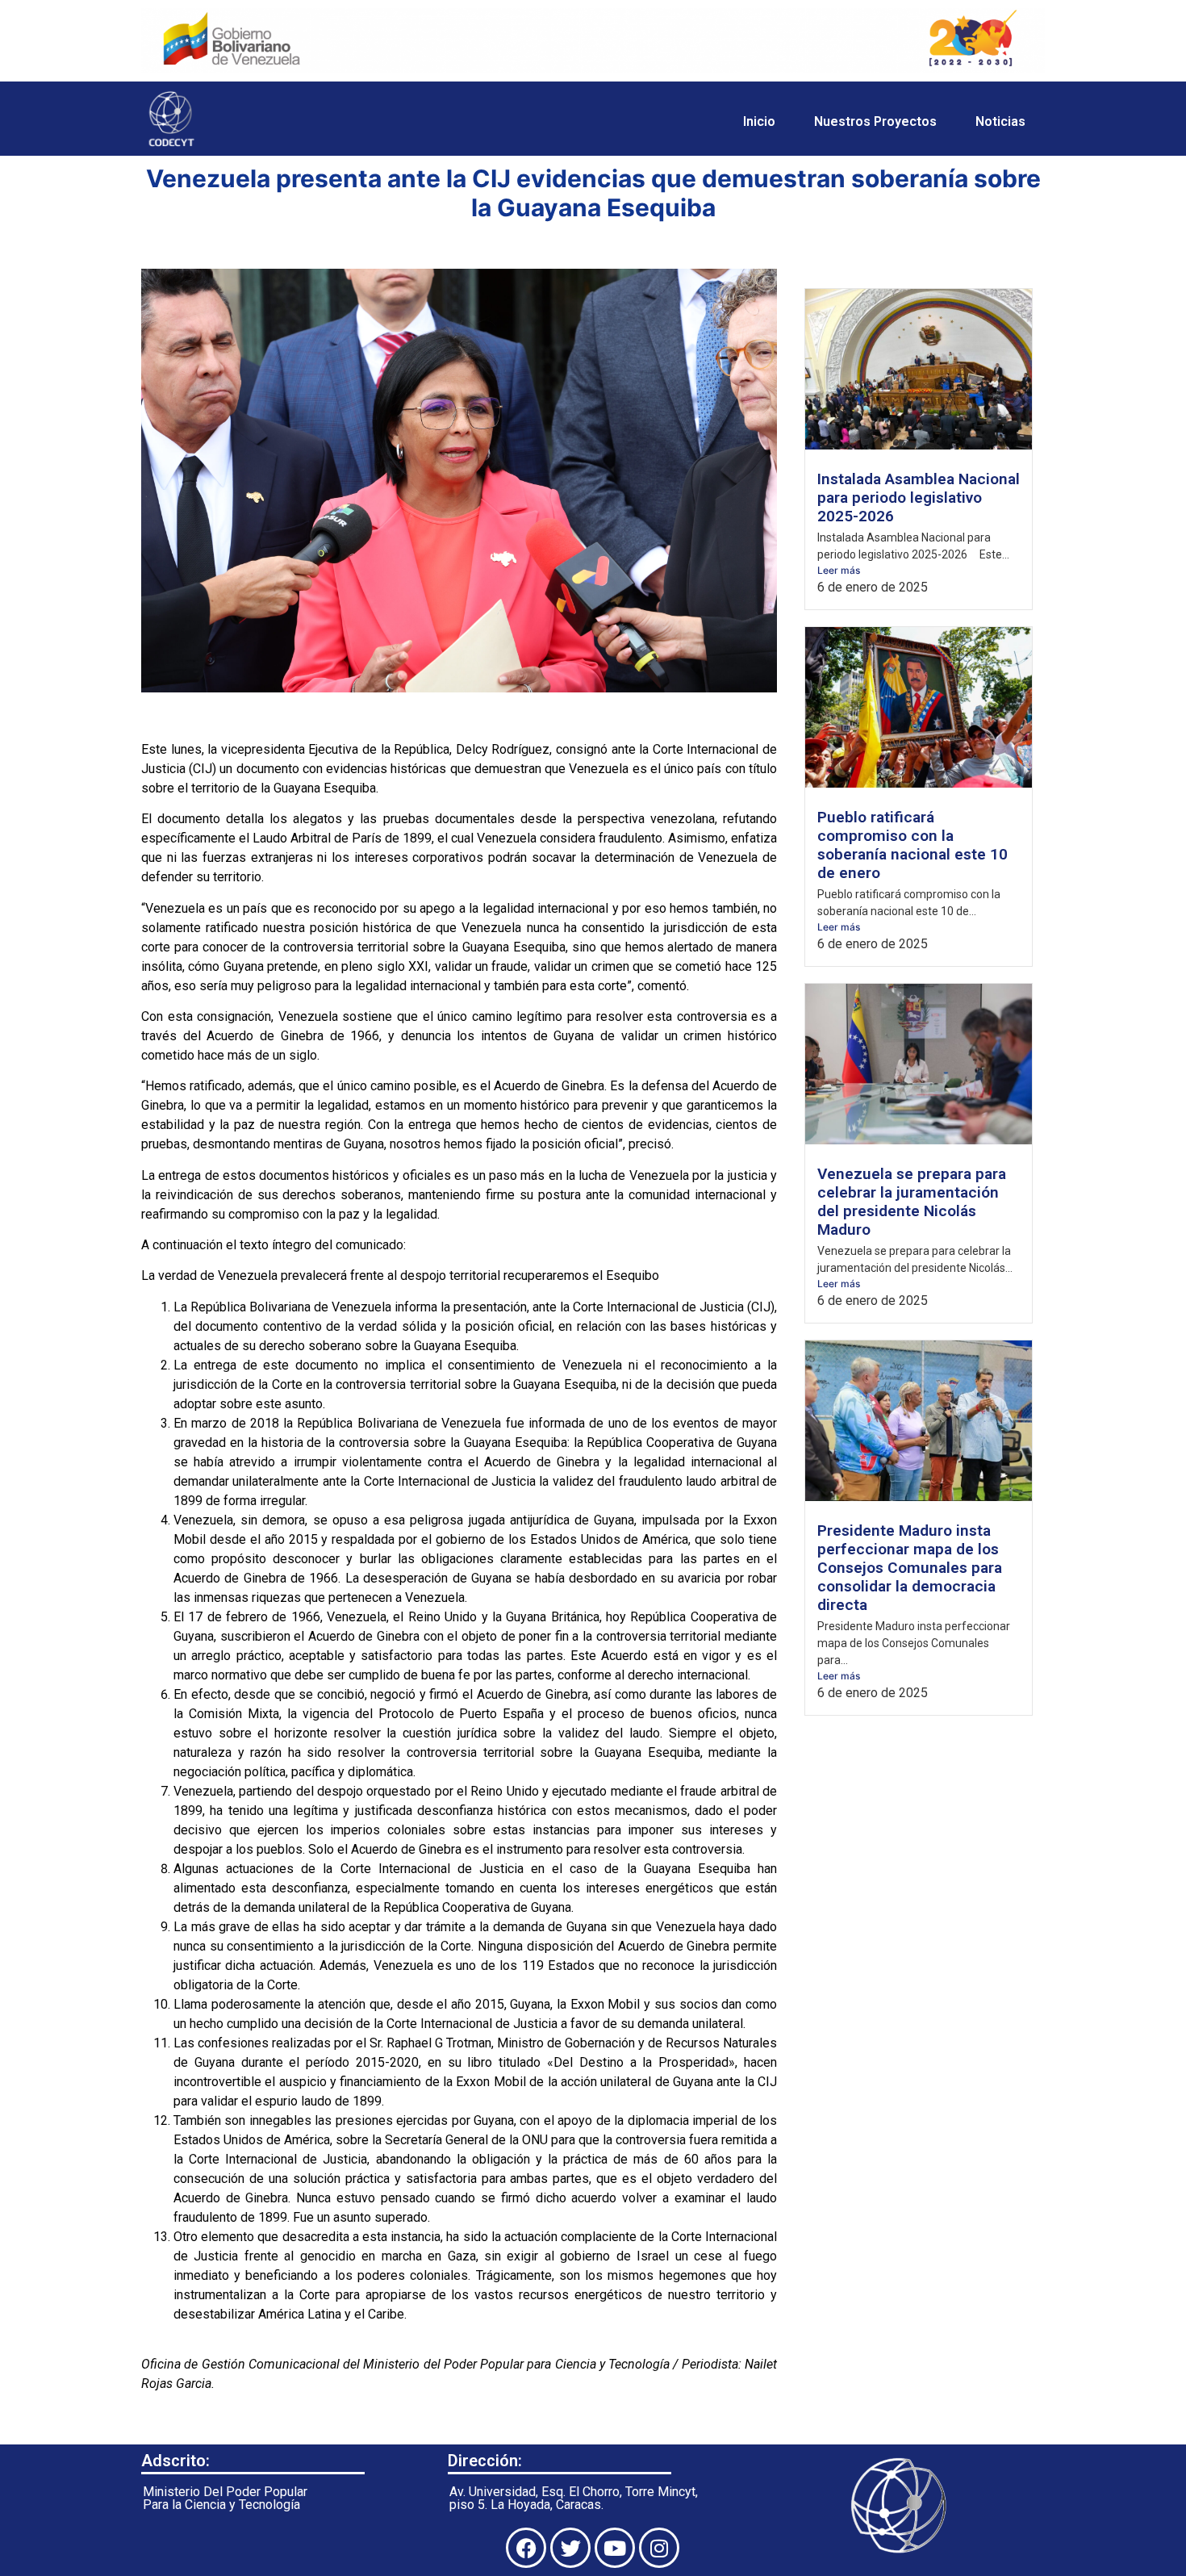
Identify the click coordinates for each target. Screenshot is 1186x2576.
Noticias (1000, 121)
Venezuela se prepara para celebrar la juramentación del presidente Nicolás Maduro (912, 1202)
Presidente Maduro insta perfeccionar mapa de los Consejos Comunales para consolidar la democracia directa (910, 1568)
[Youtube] (615, 2548)
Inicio (759, 121)
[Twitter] (570, 2548)
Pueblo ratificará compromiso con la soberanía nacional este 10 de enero (912, 845)
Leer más (839, 570)
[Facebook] (526, 2548)
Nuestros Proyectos (875, 121)
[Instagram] (659, 2548)
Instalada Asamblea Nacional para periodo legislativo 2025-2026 (919, 498)
